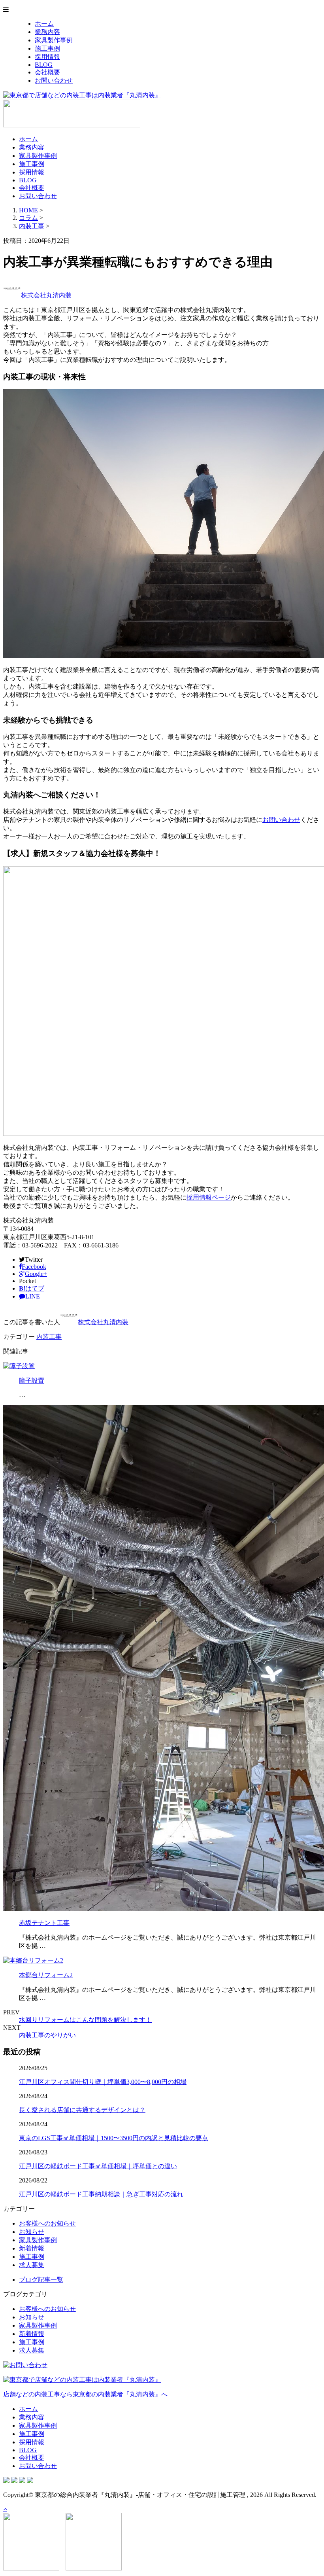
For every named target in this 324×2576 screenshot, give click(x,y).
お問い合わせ (54, 80)
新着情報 (32, 2248)
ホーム (44, 24)
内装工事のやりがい (47, 2035)
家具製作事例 (54, 40)
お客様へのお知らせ (47, 2223)
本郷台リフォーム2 (46, 1975)
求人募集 (32, 2265)
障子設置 (32, 1381)
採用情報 (47, 57)
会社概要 (47, 72)
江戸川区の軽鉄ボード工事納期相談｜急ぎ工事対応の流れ (101, 2194)
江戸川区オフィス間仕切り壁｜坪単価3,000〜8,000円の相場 (103, 2082)
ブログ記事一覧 (41, 2280)
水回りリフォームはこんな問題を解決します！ (85, 2020)
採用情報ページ (209, 1197)
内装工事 (32, 226)
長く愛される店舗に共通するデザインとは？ (82, 2110)
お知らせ (32, 2232)
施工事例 (47, 48)
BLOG (44, 65)
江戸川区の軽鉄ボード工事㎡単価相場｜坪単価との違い (98, 2166)
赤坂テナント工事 (44, 1923)
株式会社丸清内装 (46, 295)
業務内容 (47, 32)
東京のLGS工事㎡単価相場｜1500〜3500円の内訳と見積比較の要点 (114, 2138)
